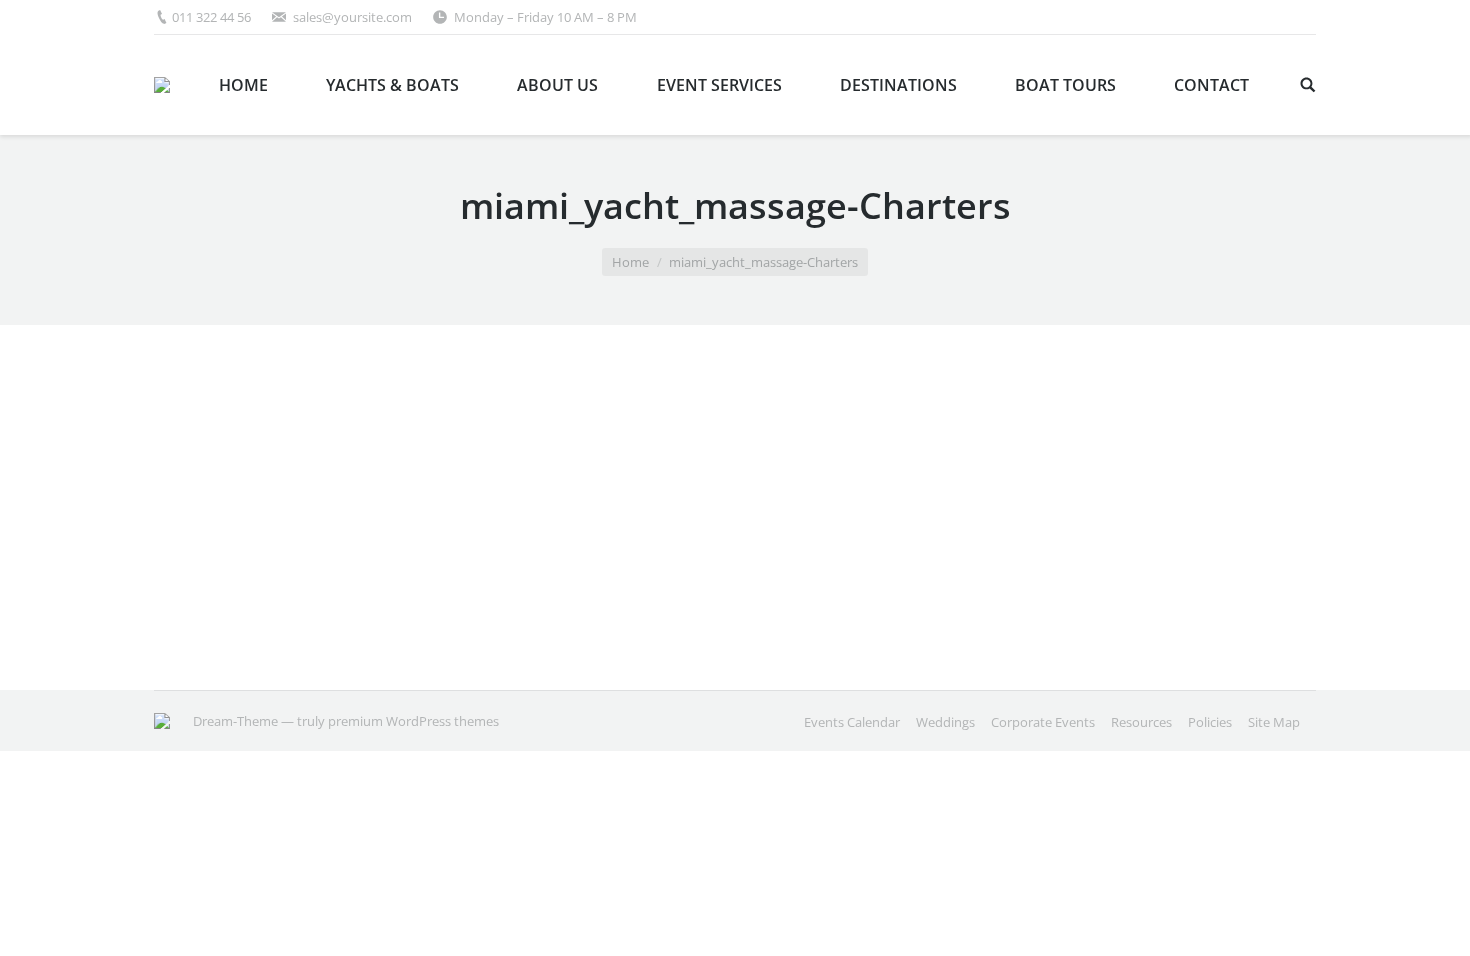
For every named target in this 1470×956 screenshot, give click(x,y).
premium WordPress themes (413, 721)
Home (630, 262)
